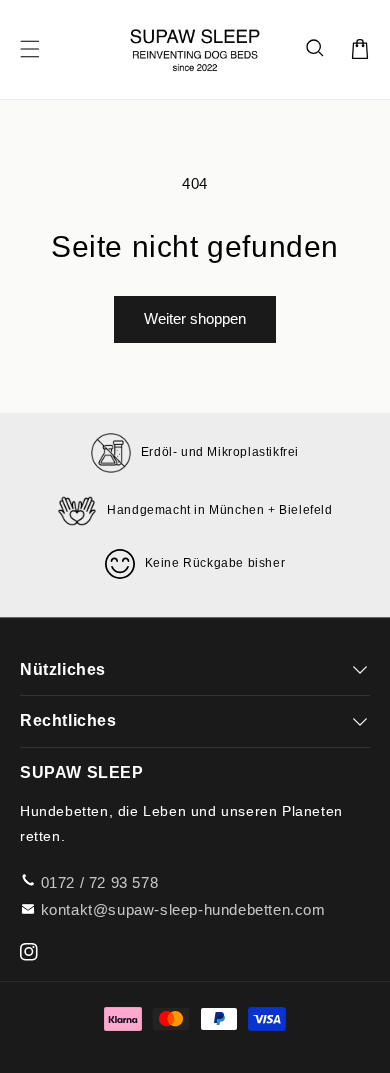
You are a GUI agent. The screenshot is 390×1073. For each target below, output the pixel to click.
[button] (316, 49)
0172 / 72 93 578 (100, 882)
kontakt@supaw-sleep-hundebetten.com (183, 909)
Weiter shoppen (195, 318)
